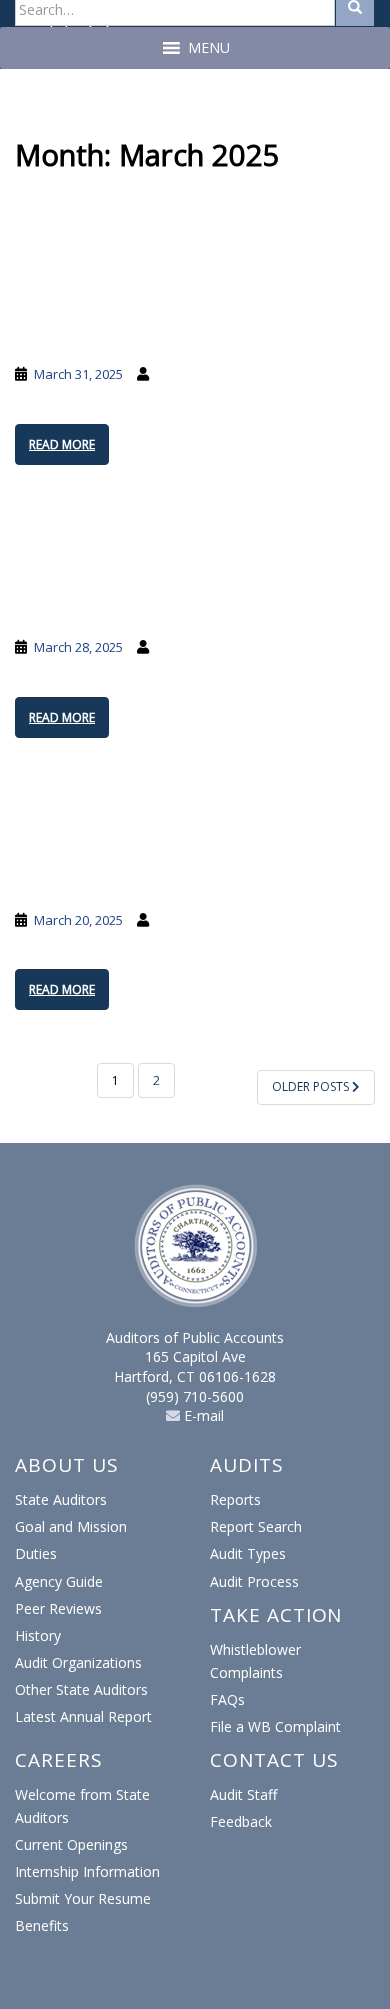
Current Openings (71, 1844)
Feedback (241, 1821)
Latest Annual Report (83, 1716)
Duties (36, 1553)
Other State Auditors (81, 1689)
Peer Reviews (58, 1608)
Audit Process (254, 1581)
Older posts (312, 1086)
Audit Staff (243, 1794)
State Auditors (61, 1499)
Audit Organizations (78, 1662)
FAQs (227, 1699)
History (38, 1635)
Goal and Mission (71, 1526)
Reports (235, 1499)
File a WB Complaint (275, 1726)
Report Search (256, 1526)
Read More (62, 444)
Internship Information (87, 1871)
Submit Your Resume (83, 1898)
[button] (209, 48)
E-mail (202, 1415)
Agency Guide (59, 1581)
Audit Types (248, 1553)
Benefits (42, 1925)
